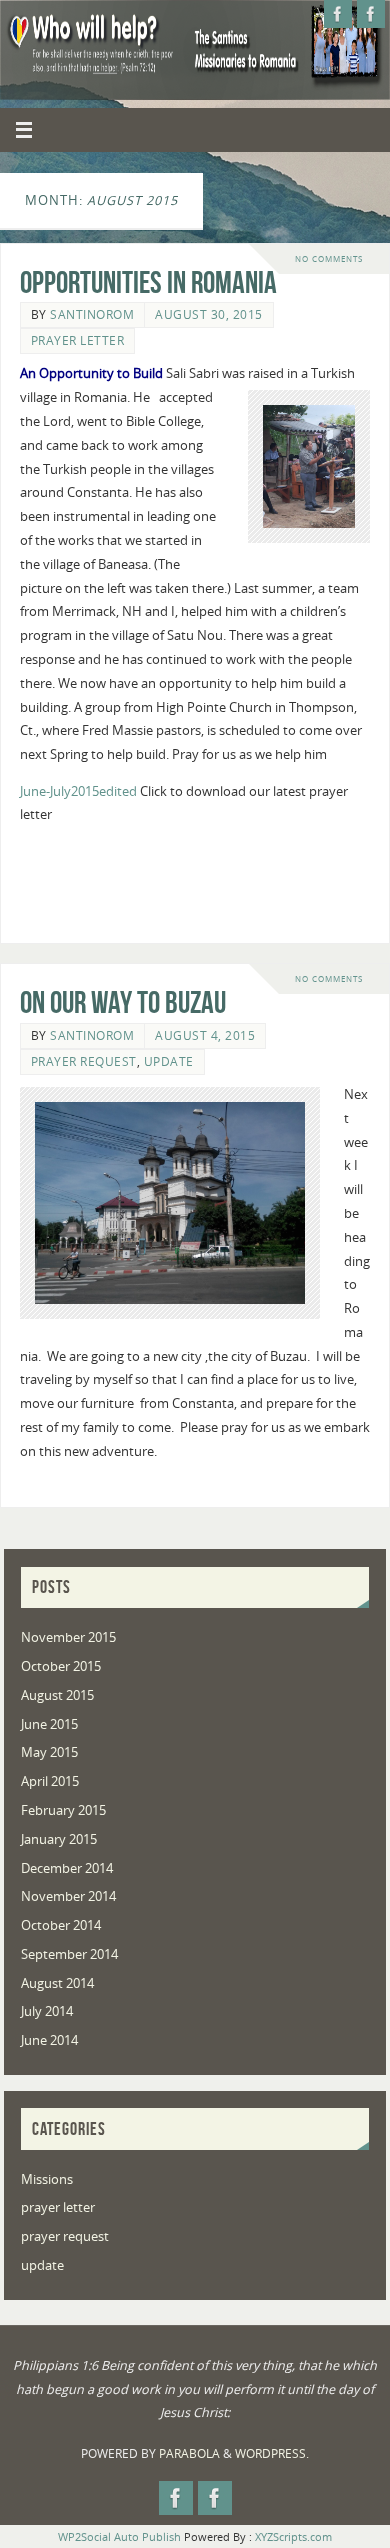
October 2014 (61, 1925)
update (169, 1061)
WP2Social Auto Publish (119, 2536)
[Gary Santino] (338, 14)
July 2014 (47, 2011)
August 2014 (57, 1983)
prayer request (84, 1061)
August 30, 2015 (209, 314)
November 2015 (68, 1637)
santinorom (92, 314)
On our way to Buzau (123, 1002)
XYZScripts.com (293, 2536)
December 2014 (67, 1868)
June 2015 (49, 1724)
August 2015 (57, 1695)
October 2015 (61, 1666)
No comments (329, 258)
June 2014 (49, 2040)
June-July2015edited (78, 791)
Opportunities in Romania (148, 282)
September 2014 (69, 1954)
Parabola (189, 2453)
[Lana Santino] (371, 14)
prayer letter (78, 340)
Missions (47, 2179)
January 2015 (59, 1839)
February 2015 (63, 1810)
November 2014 (68, 1896)
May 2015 (49, 1752)
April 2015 (50, 1781)
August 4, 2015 (205, 1035)
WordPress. (272, 2453)
